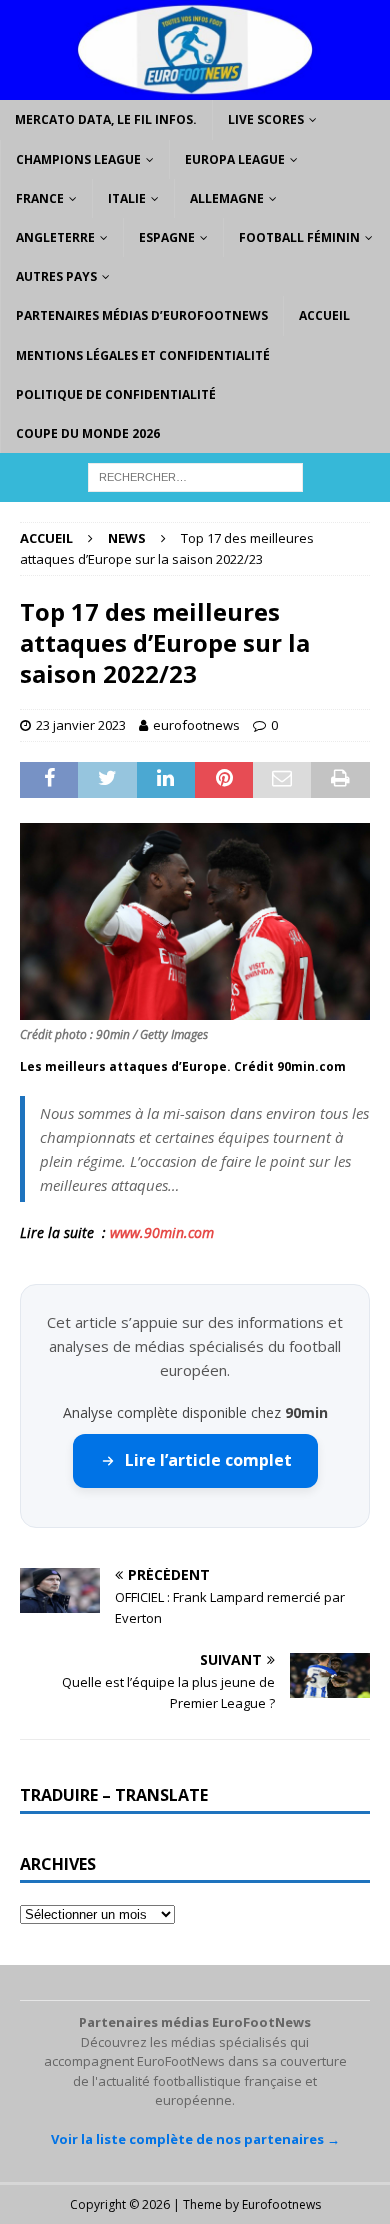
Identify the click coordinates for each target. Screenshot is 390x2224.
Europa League (235, 159)
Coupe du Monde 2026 (88, 433)
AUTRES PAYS (56, 276)
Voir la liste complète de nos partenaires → (195, 2139)
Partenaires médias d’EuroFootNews (142, 315)
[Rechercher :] (195, 475)
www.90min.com (162, 1232)
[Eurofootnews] (195, 88)
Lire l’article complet (208, 1460)
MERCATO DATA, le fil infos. (106, 119)
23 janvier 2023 (81, 725)
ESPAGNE (167, 237)
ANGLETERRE (55, 237)
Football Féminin (299, 237)
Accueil (324, 315)
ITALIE (127, 198)
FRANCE (40, 198)
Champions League (78, 159)
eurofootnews (196, 725)
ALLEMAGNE (227, 198)
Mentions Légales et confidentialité (143, 355)
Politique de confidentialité (116, 394)
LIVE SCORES (266, 119)
